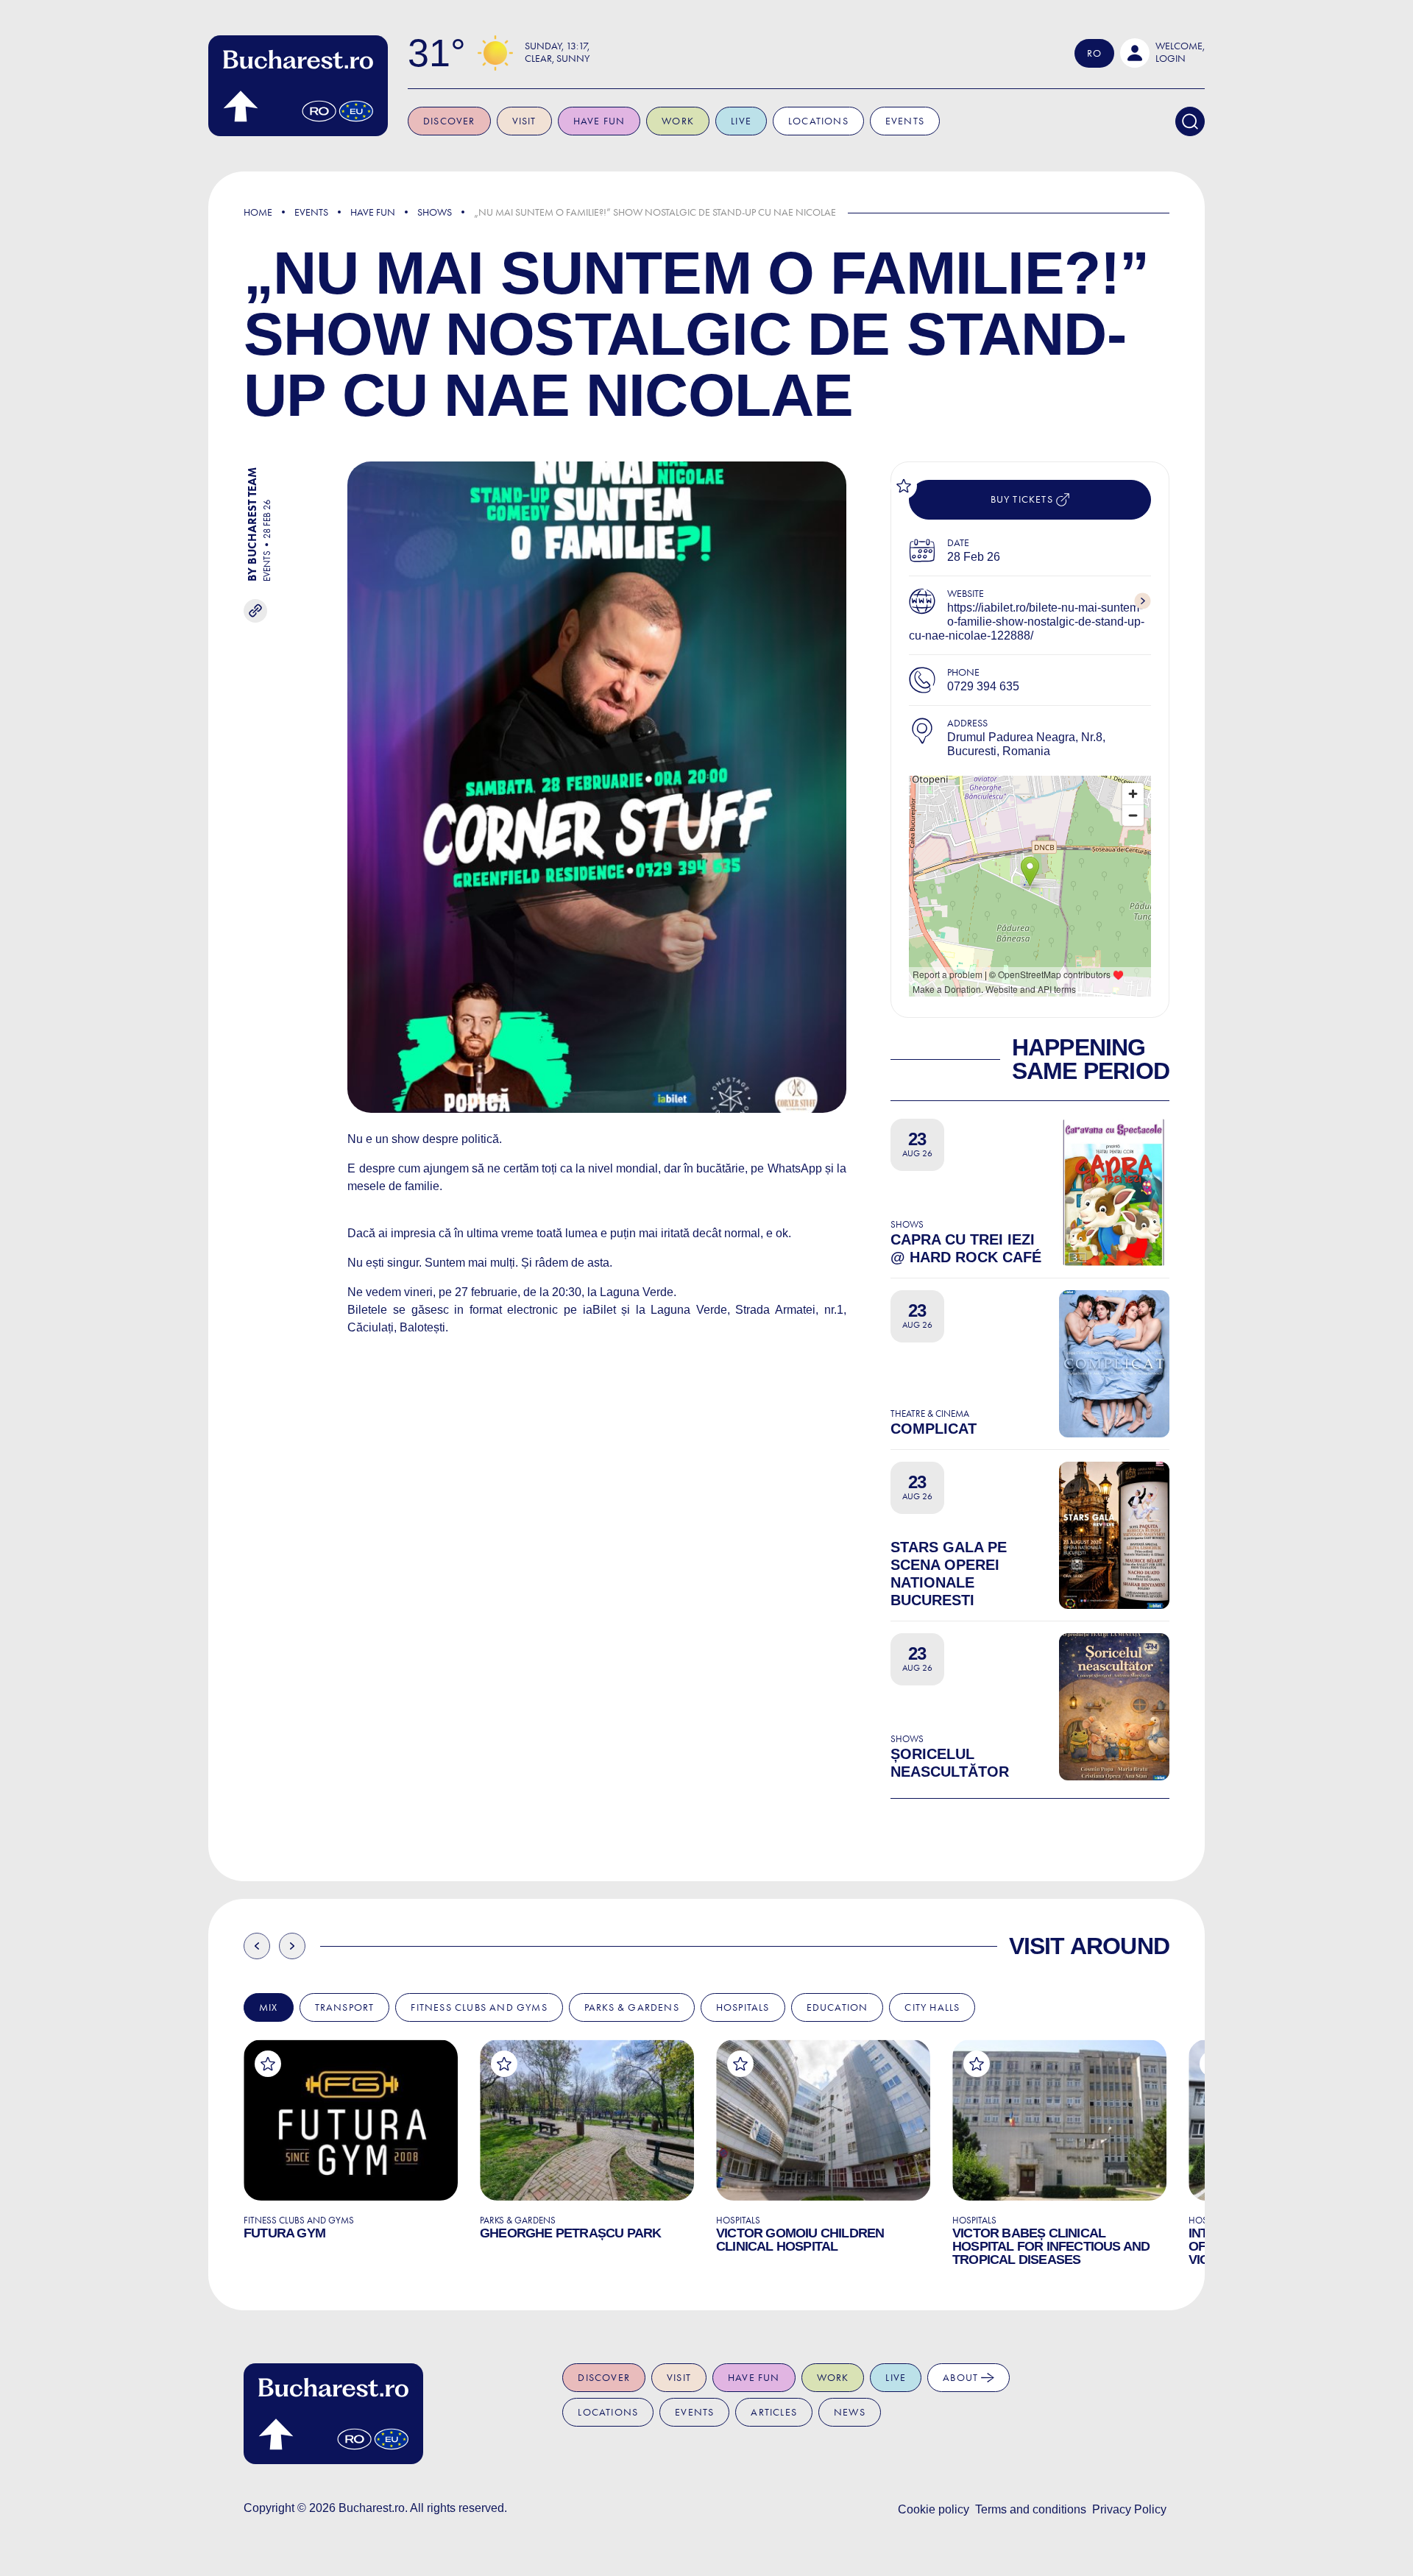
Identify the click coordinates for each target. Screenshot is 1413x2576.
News (850, 2412)
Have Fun (373, 212)
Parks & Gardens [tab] (632, 2007)
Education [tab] (837, 2007)
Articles (774, 2412)
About (962, 2378)
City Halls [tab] (932, 2007)
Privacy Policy (1129, 2509)
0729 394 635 (983, 686)
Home (258, 212)
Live (741, 121)
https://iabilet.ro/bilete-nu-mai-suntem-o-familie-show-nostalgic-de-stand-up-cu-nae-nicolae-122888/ (1027, 622)
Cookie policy (934, 2509)
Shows (435, 212)
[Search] (1190, 121)
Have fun (599, 121)
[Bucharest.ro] (298, 86)
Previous (257, 1946)
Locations (818, 121)
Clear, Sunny (557, 59)
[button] (1162, 53)
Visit (524, 121)
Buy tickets (1023, 499)
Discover (449, 121)
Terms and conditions (1031, 2509)
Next (292, 1946)
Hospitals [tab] (743, 2007)
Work (678, 121)
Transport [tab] (345, 2007)
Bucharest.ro (372, 2508)
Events (905, 121)
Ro (1094, 53)
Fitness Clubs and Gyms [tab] (479, 2007)
